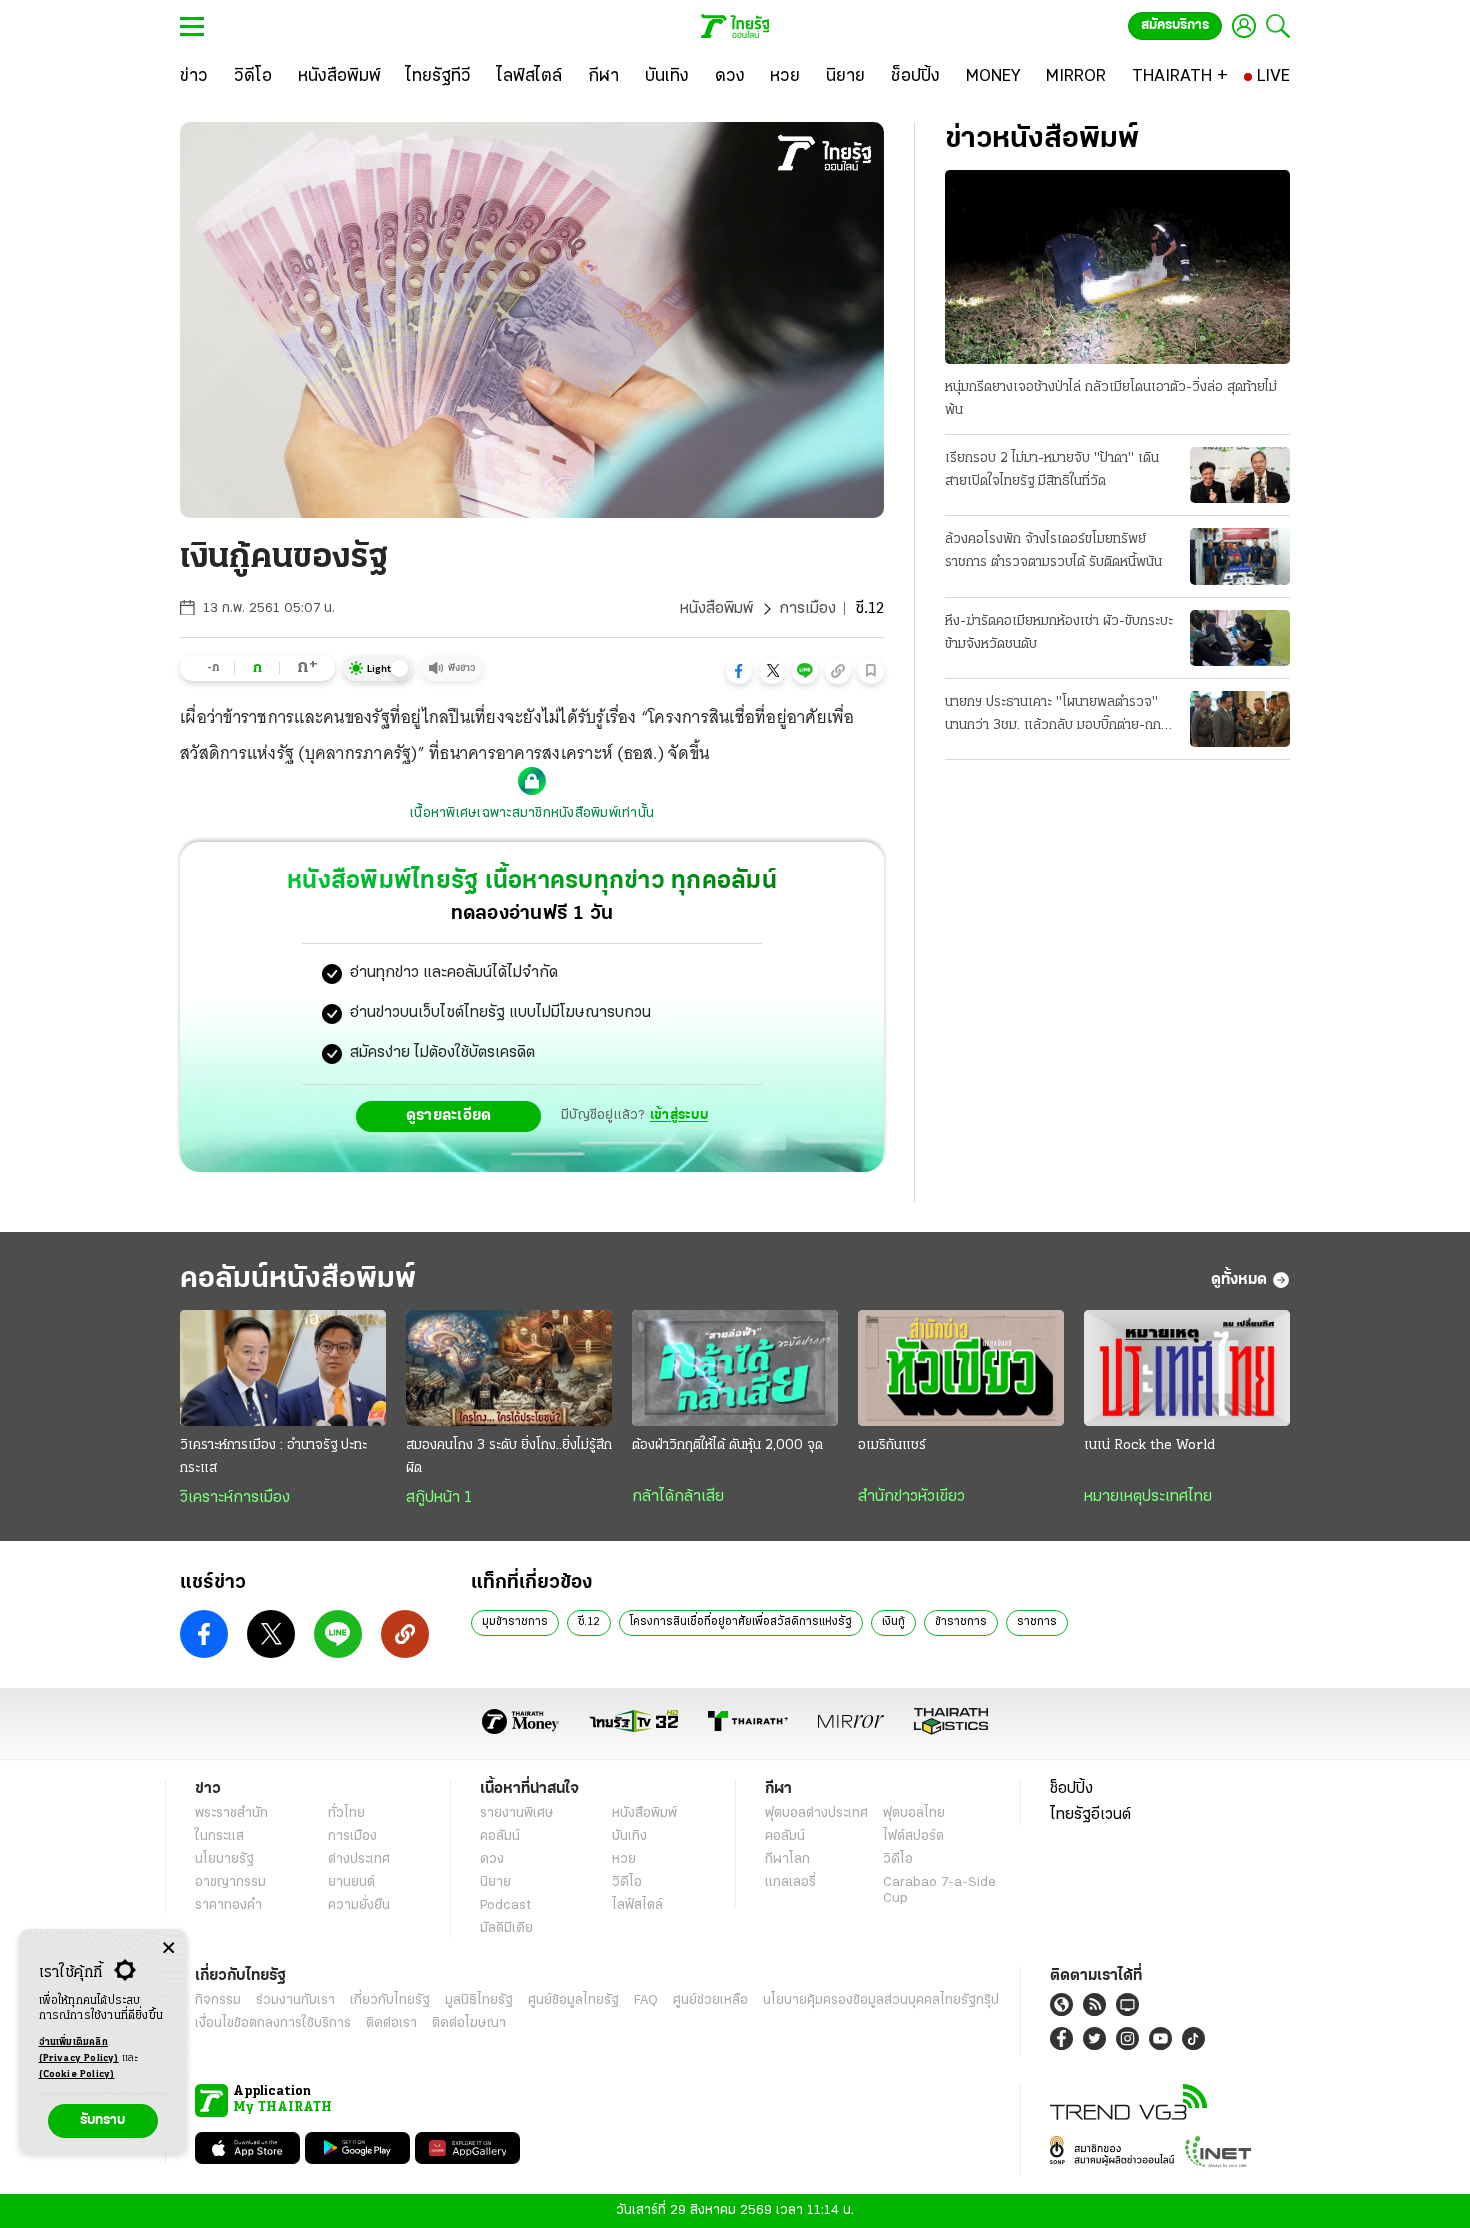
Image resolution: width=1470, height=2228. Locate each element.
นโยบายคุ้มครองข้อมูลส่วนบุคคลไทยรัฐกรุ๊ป (881, 2000)
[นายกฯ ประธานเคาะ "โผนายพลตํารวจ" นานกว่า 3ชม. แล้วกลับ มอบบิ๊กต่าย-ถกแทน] (1240, 719)
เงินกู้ (893, 1622)
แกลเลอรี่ (790, 1882)
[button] (739, 671)
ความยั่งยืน (359, 1905)
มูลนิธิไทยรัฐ (479, 2000)
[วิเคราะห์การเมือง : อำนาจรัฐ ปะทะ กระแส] (283, 1368)
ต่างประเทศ (359, 1859)
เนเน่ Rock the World (1149, 1445)
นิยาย (495, 1882)
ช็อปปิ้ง (1071, 1789)
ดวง (492, 1859)
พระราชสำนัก (231, 1813)
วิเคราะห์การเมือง (235, 1498)
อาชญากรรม (230, 1882)
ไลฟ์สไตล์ (637, 1905)
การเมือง (807, 609)
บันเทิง (629, 1836)
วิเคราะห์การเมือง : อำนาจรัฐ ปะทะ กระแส (273, 1457)
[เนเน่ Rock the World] (1187, 1368)
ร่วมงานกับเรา (295, 2000)
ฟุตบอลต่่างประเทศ (816, 1813)
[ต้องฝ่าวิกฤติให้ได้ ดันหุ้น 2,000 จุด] (735, 1368)
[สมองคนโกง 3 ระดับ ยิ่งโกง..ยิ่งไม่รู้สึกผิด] (509, 1368)
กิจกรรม (218, 2000)
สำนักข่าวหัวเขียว (911, 1497)
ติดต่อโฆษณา (469, 2023)
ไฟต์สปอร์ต (913, 1836)
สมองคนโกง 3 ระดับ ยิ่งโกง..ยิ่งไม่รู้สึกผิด (509, 1457)
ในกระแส (219, 1836)
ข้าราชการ (961, 1622)
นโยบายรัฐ (224, 1859)
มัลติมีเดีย (506, 1928)
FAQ (646, 2000)
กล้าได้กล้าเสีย (678, 1497)
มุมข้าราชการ (515, 1622)
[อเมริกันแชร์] (961, 1368)
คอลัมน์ (500, 1836)
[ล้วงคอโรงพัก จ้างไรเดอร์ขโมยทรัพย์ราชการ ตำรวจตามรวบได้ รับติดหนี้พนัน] (1240, 556)
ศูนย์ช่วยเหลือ (710, 2000)
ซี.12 (589, 1622)
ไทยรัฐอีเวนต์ (1090, 1815)
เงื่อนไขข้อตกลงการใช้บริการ (273, 2023)
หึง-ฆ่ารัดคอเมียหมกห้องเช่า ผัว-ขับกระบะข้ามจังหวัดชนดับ (1059, 633)
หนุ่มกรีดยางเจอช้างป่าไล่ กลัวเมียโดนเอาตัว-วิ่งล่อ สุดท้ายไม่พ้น (1111, 399)
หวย (624, 1859)
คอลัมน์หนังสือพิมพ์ (298, 1279)
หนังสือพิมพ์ (716, 609)
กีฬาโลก (787, 1859)
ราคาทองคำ (228, 1905)
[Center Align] (168, 1948)
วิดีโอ (627, 1882)
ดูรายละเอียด (449, 1116)
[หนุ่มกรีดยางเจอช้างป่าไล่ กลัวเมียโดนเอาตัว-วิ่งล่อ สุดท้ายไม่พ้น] (1117, 267)
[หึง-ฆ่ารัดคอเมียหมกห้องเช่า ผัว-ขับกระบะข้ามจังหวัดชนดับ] (1240, 638)
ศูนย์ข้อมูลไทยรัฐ (573, 2000)
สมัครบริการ (1175, 25)
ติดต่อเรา (391, 2023)
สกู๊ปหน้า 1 (439, 1498)
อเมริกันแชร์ (892, 1445)
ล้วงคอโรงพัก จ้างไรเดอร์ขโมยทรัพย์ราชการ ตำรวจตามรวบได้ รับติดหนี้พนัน (1053, 551)
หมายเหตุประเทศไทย (1148, 1497)
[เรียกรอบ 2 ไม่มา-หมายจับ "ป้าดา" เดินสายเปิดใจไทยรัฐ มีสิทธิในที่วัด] (1240, 475)
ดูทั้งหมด (1239, 1280)
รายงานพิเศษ (517, 1813)
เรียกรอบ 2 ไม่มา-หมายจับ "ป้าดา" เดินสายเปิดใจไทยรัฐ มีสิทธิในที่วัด (1052, 470)
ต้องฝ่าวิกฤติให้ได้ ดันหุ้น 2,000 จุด (727, 1445)
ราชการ (1037, 1622)
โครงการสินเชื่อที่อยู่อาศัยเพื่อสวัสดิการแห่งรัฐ (741, 1622)
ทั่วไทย (346, 1813)
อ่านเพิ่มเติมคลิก (79, 2050)
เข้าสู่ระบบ (679, 1115)
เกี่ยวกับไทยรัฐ (390, 2000)
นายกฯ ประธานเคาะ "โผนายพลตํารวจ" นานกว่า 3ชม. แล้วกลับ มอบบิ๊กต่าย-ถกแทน (1053, 716)
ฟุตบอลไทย (914, 1813)
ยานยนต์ (351, 1882)
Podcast (505, 1905)
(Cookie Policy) (77, 2074)
